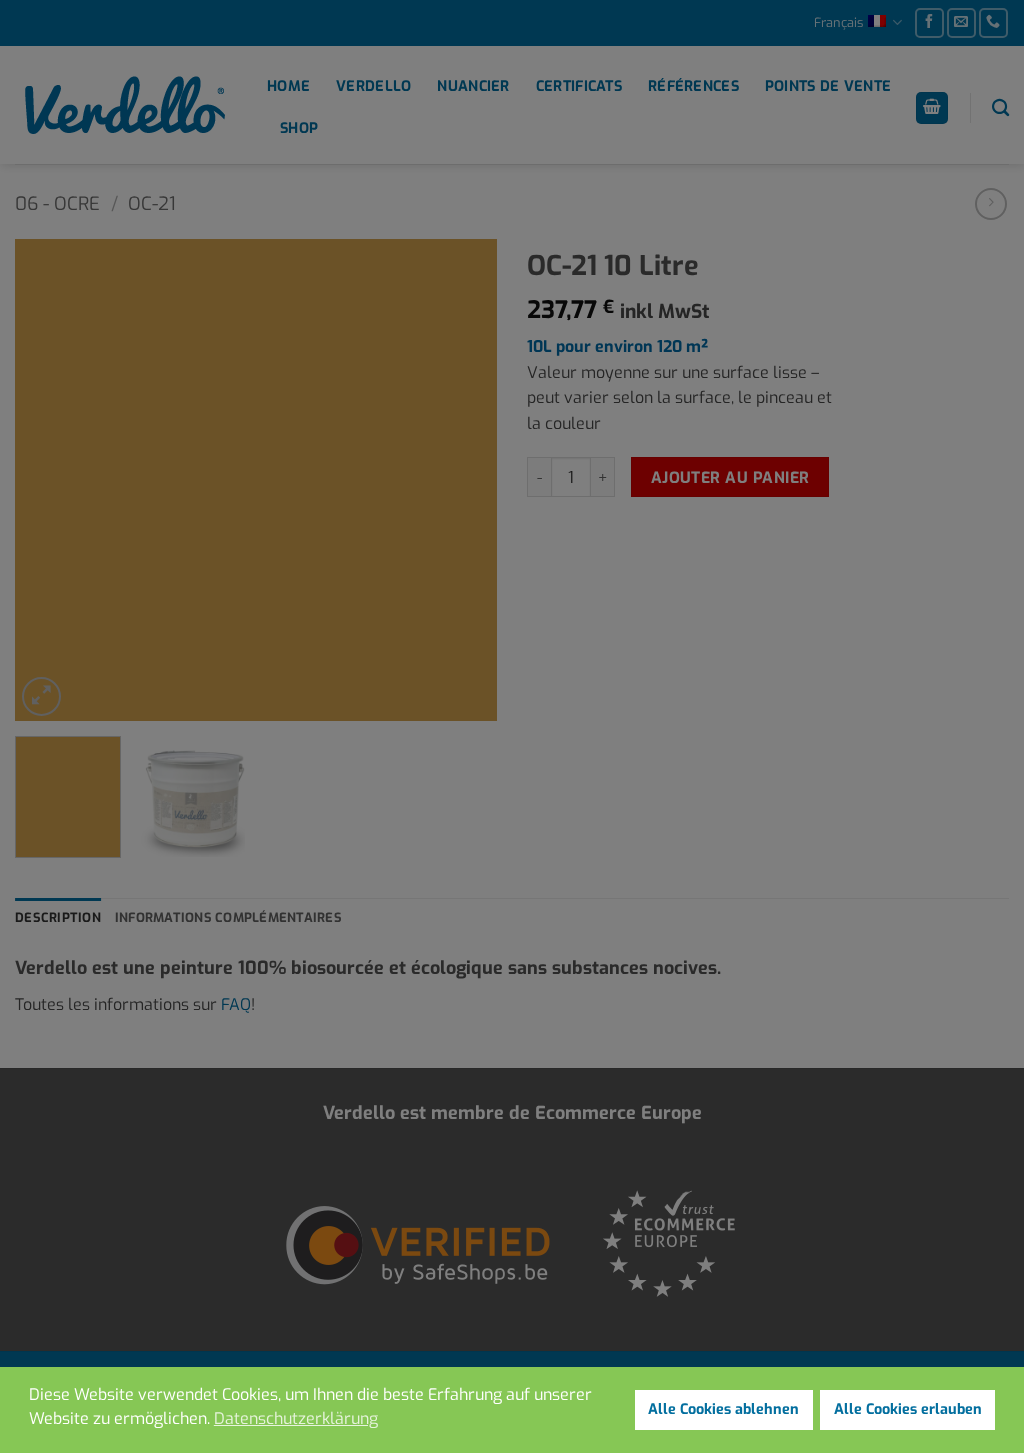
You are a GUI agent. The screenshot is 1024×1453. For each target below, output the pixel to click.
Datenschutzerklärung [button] (296, 1418)
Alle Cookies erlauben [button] (908, 1409)
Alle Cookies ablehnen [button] (723, 1409)
